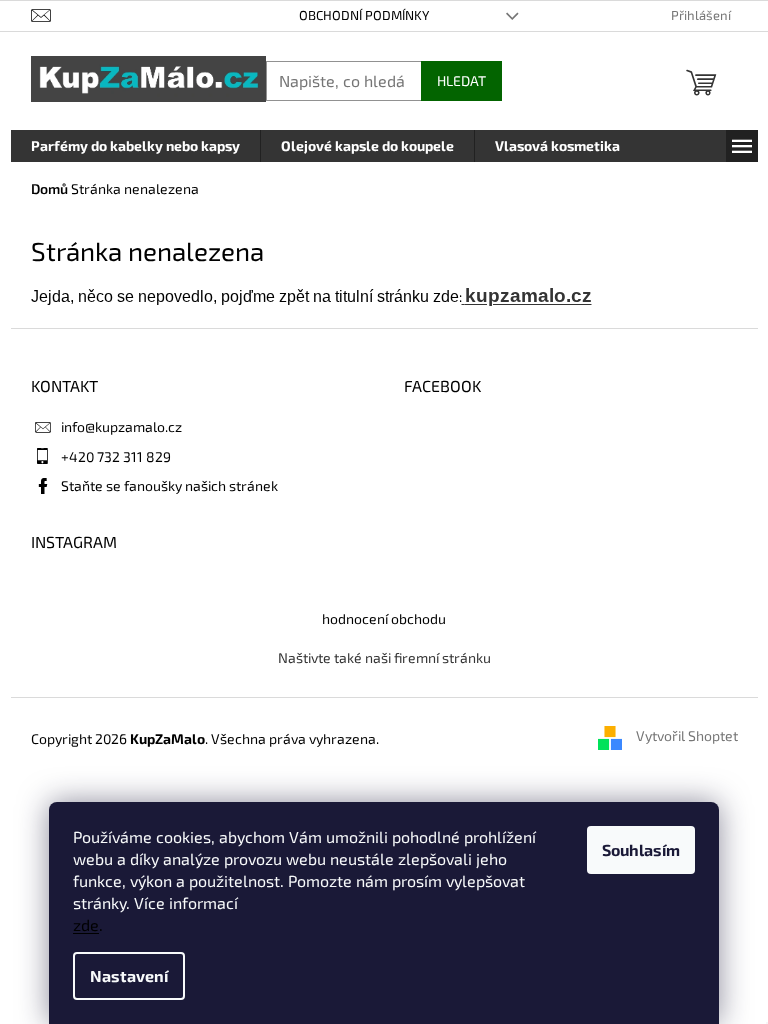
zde (86, 924)
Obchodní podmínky (364, 15)
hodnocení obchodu (384, 618)
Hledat (461, 80)
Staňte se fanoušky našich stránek (169, 485)
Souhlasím (641, 849)
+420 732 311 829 (116, 456)
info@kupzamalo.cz (121, 426)
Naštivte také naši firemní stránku (384, 657)
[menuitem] (135, 146)
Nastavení (129, 975)
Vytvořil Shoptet (687, 736)
